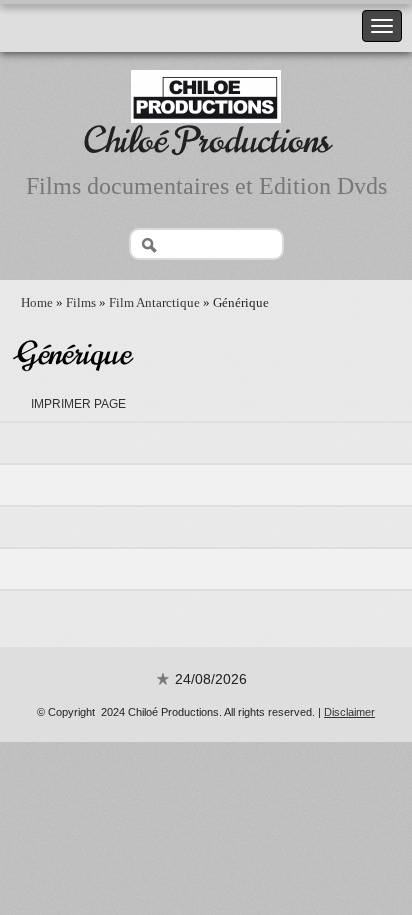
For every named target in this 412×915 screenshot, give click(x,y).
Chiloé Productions (206, 140)
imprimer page (78, 404)
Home (37, 302)
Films (81, 302)
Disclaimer (349, 712)
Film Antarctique (154, 302)
